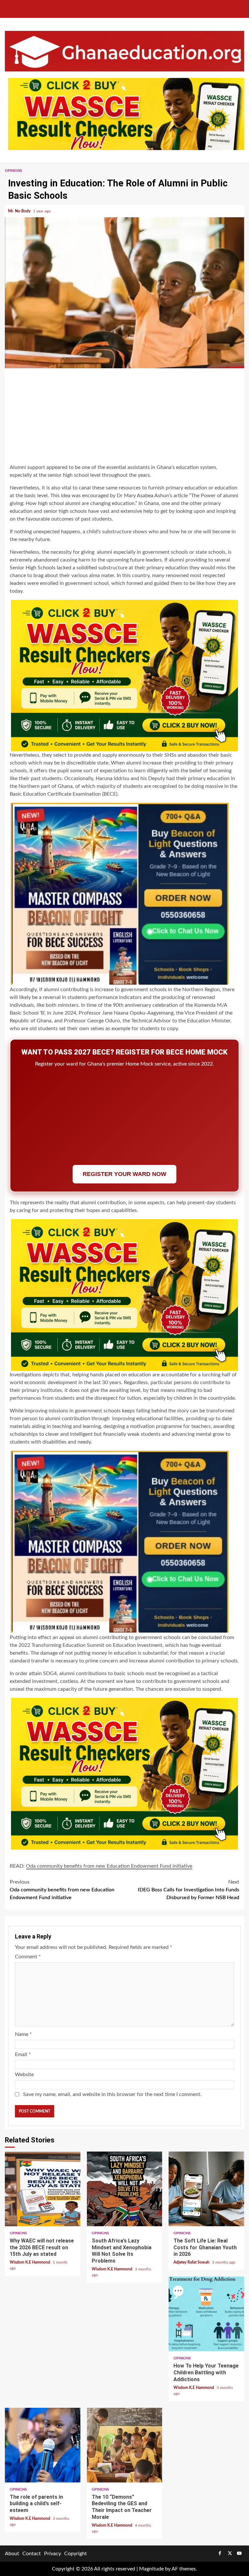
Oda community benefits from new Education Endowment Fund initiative (62, 1890)
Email (23, 2054)
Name (23, 2034)
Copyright (76, 2554)
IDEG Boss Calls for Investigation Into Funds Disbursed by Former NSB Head (189, 1890)
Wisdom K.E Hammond (30, 2262)
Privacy (53, 2554)
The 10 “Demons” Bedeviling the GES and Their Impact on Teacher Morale (125, 2445)
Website (24, 2075)
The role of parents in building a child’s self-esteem (43, 2445)
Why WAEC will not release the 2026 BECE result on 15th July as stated (43, 2189)
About (12, 2554)
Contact (32, 2554)
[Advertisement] (124, 417)
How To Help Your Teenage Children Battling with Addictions (206, 2314)
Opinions (13, 171)
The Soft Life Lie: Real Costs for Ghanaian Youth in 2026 (206, 2189)
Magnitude (151, 2569)
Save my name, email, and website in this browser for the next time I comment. (112, 2094)
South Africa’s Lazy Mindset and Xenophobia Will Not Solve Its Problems (125, 2189)
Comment (28, 1957)
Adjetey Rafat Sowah (192, 2262)
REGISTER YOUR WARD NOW (124, 1174)
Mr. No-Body (20, 211)
